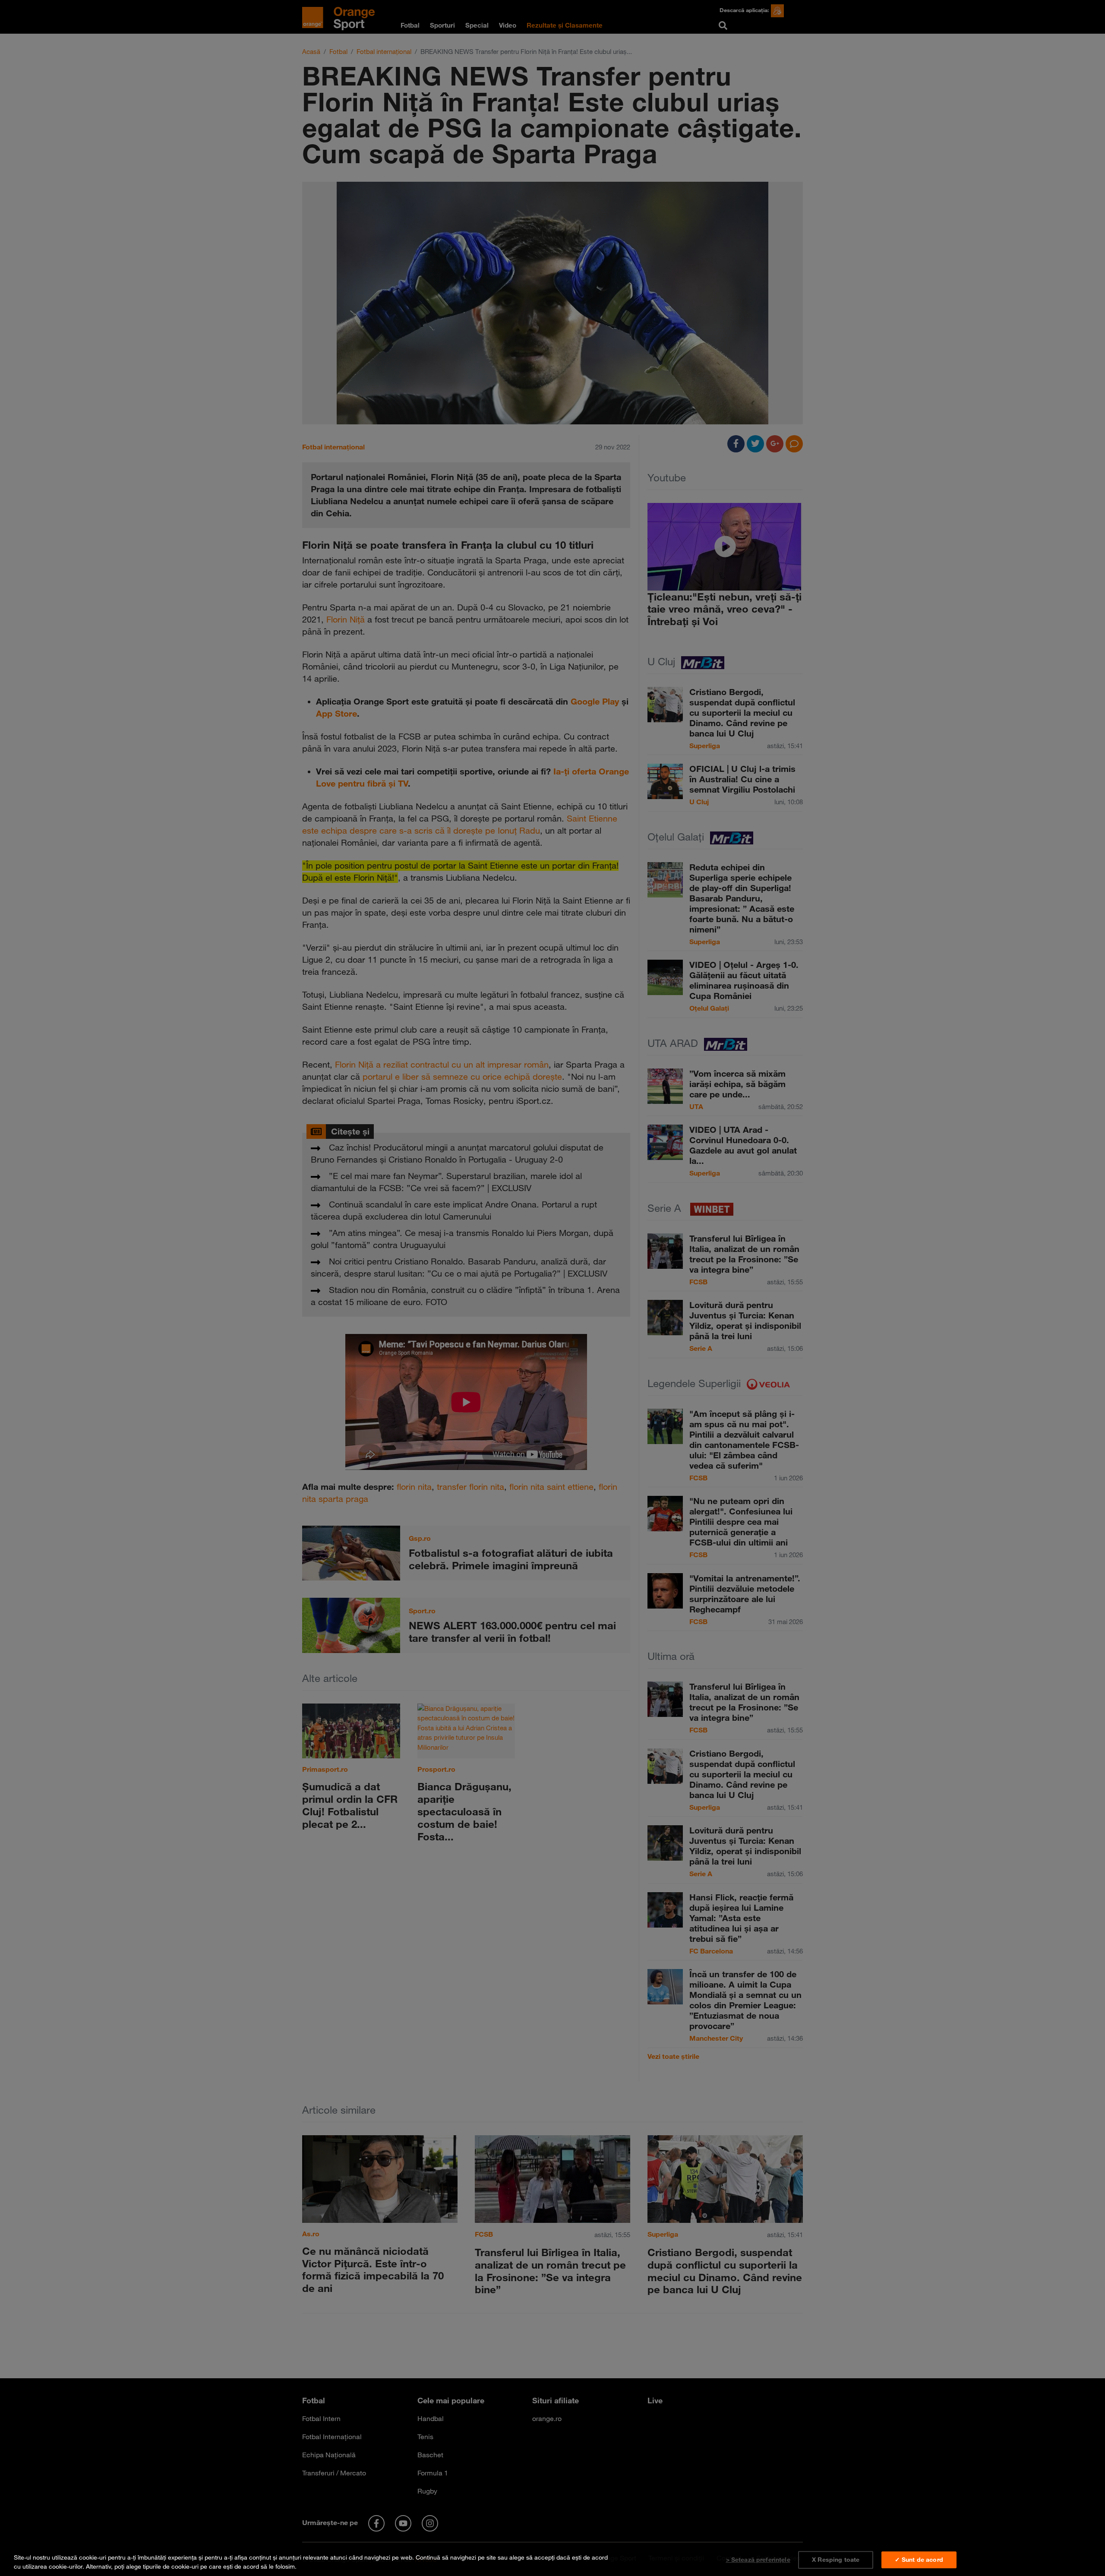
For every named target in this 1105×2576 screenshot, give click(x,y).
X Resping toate (836, 2560)
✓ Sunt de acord (919, 2560)
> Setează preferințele (758, 2560)
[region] (552, 2560)
